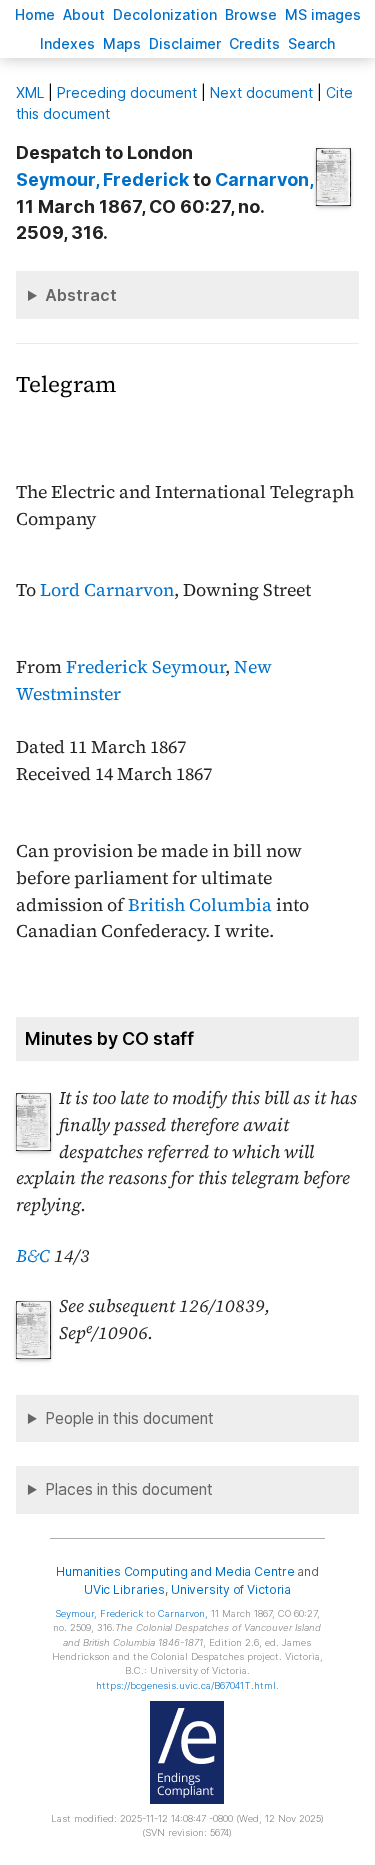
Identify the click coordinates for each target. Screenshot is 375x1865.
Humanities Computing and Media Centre (175, 1571)
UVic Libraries (124, 1589)
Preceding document (127, 92)
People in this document (129, 1418)
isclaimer (185, 43)
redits (254, 43)
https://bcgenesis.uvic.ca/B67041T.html (186, 1685)
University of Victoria (231, 1589)
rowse (251, 14)
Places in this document (129, 1489)
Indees (67, 43)
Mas (122, 43)
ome (35, 14)
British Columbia (200, 905)
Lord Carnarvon (107, 590)
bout (84, 14)
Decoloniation (165, 14)
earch (312, 43)
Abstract (81, 295)
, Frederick (102, 179)
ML (30, 92)
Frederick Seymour (145, 667)
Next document (261, 92)
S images (323, 14)
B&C (33, 1256)
